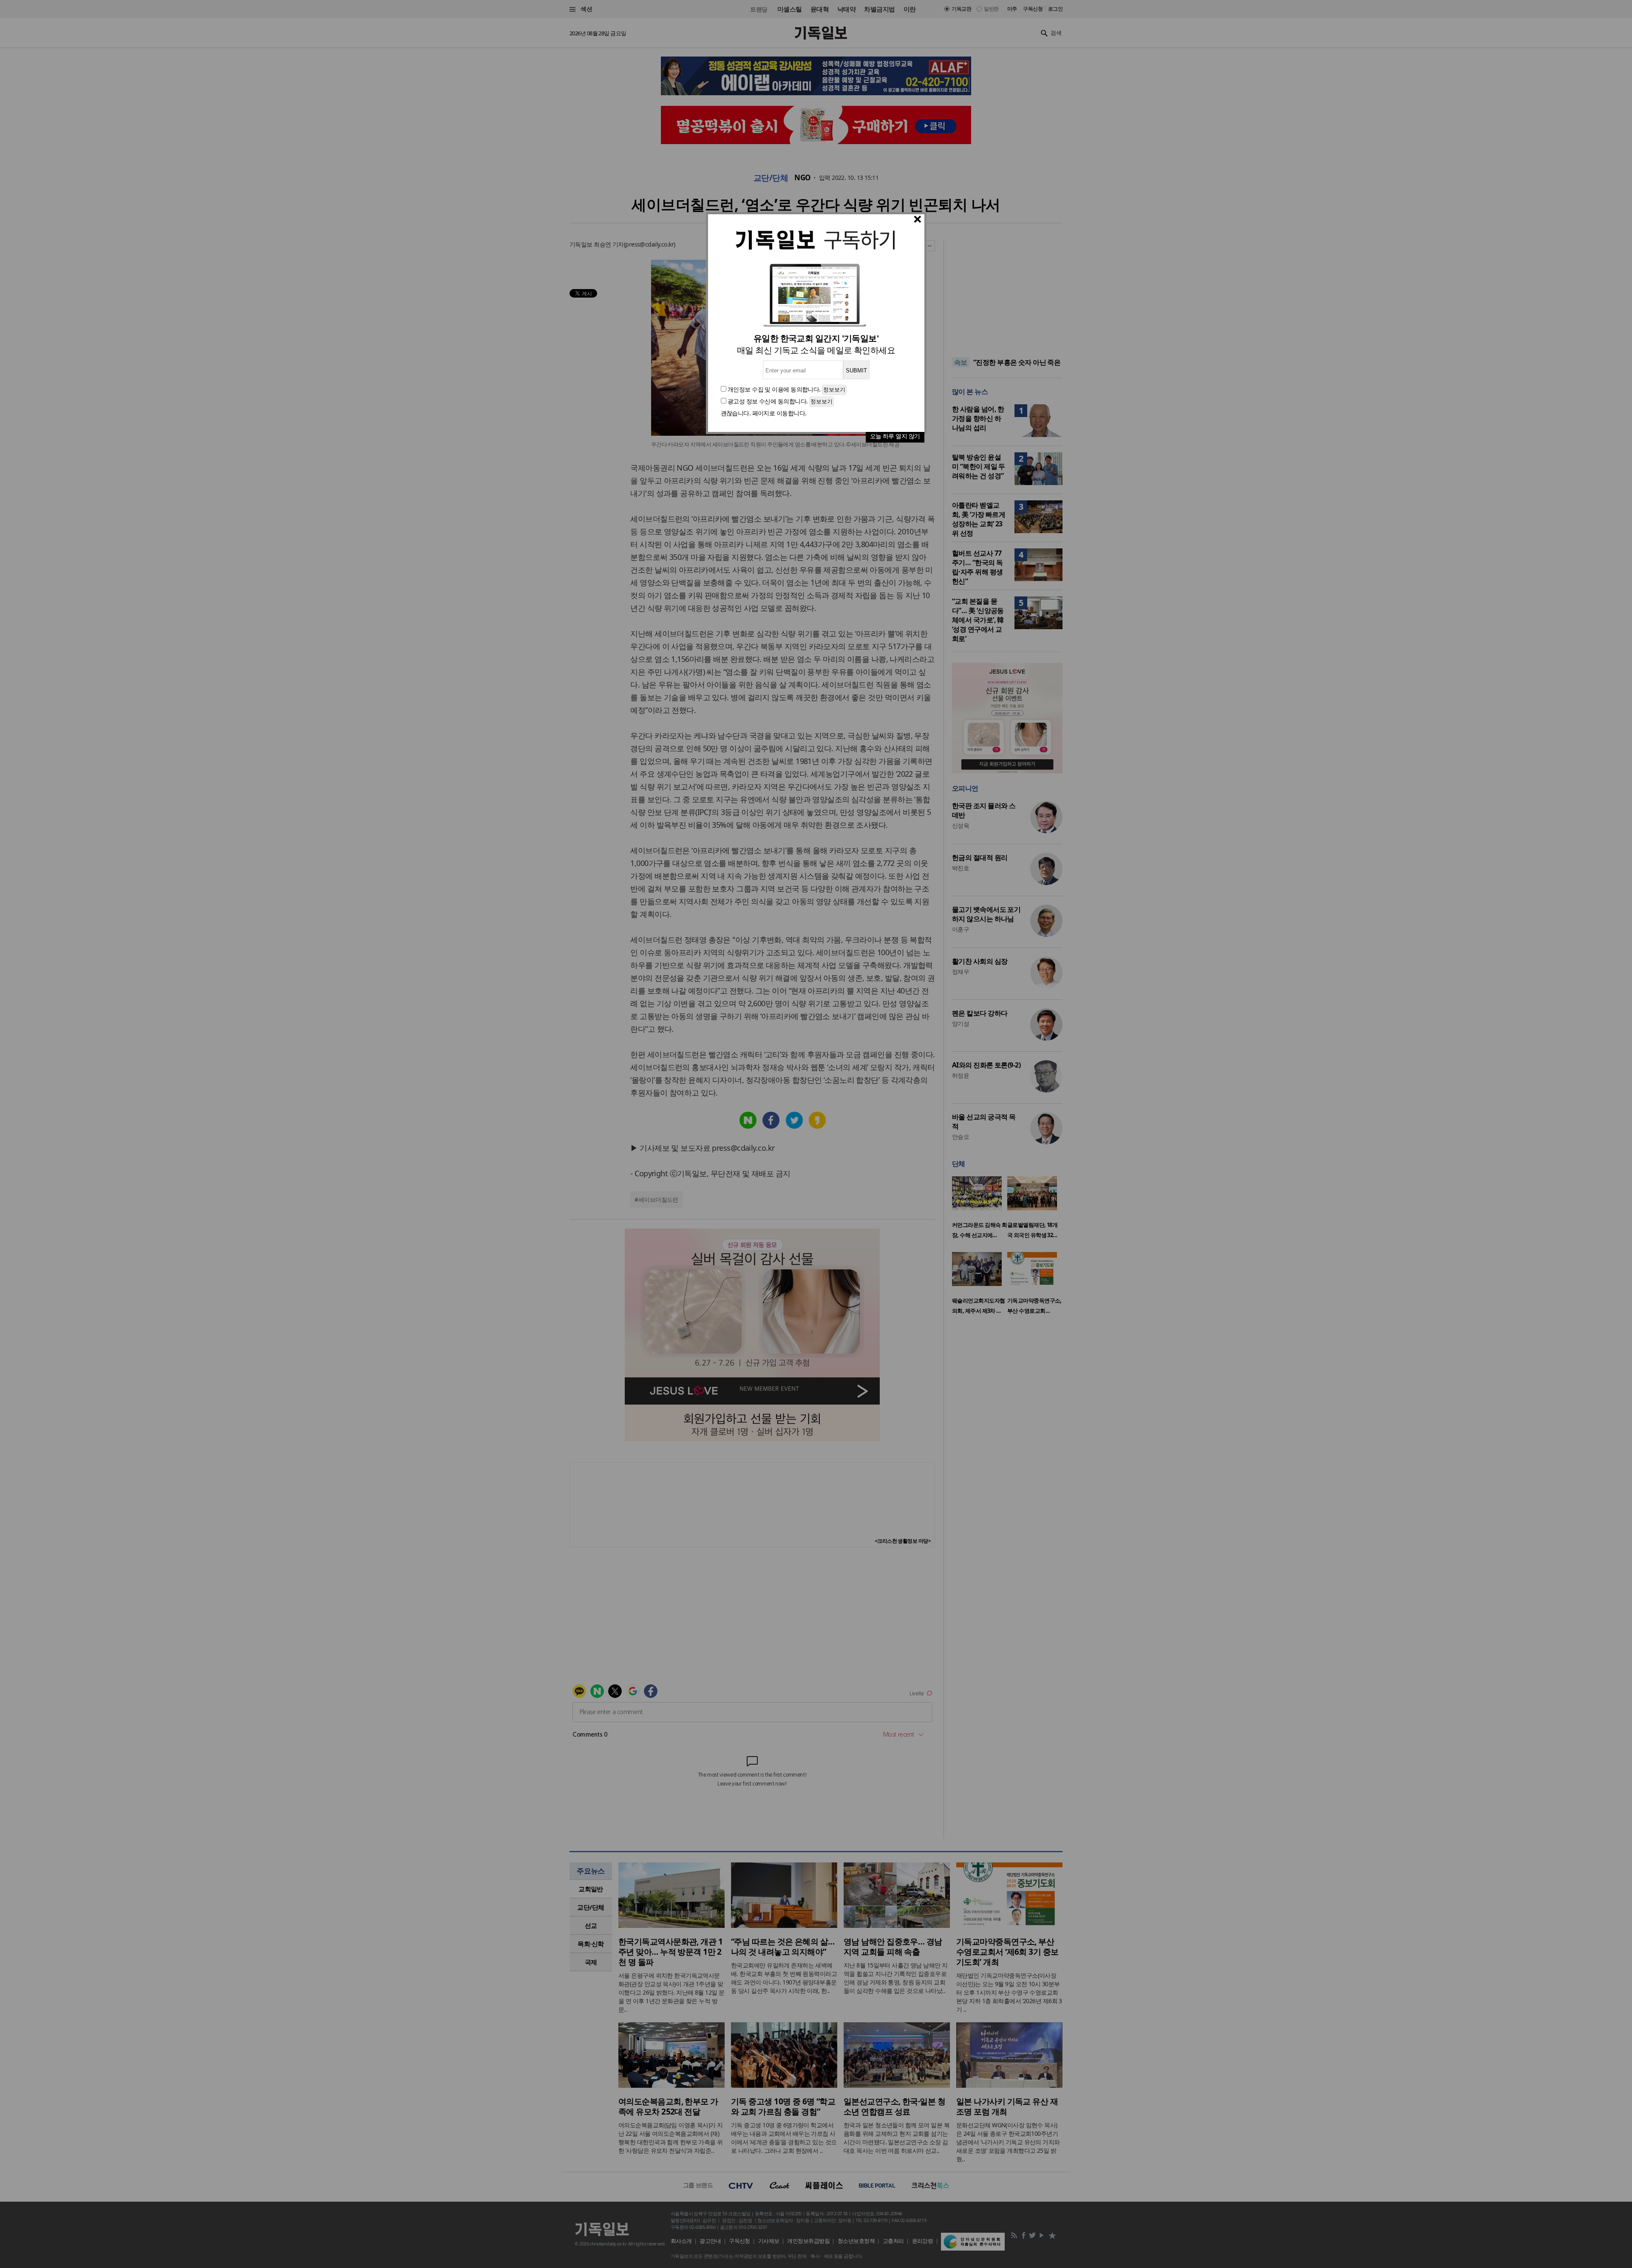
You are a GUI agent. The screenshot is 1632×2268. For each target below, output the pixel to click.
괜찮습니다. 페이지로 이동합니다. (764, 413)
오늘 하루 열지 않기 (895, 436)
